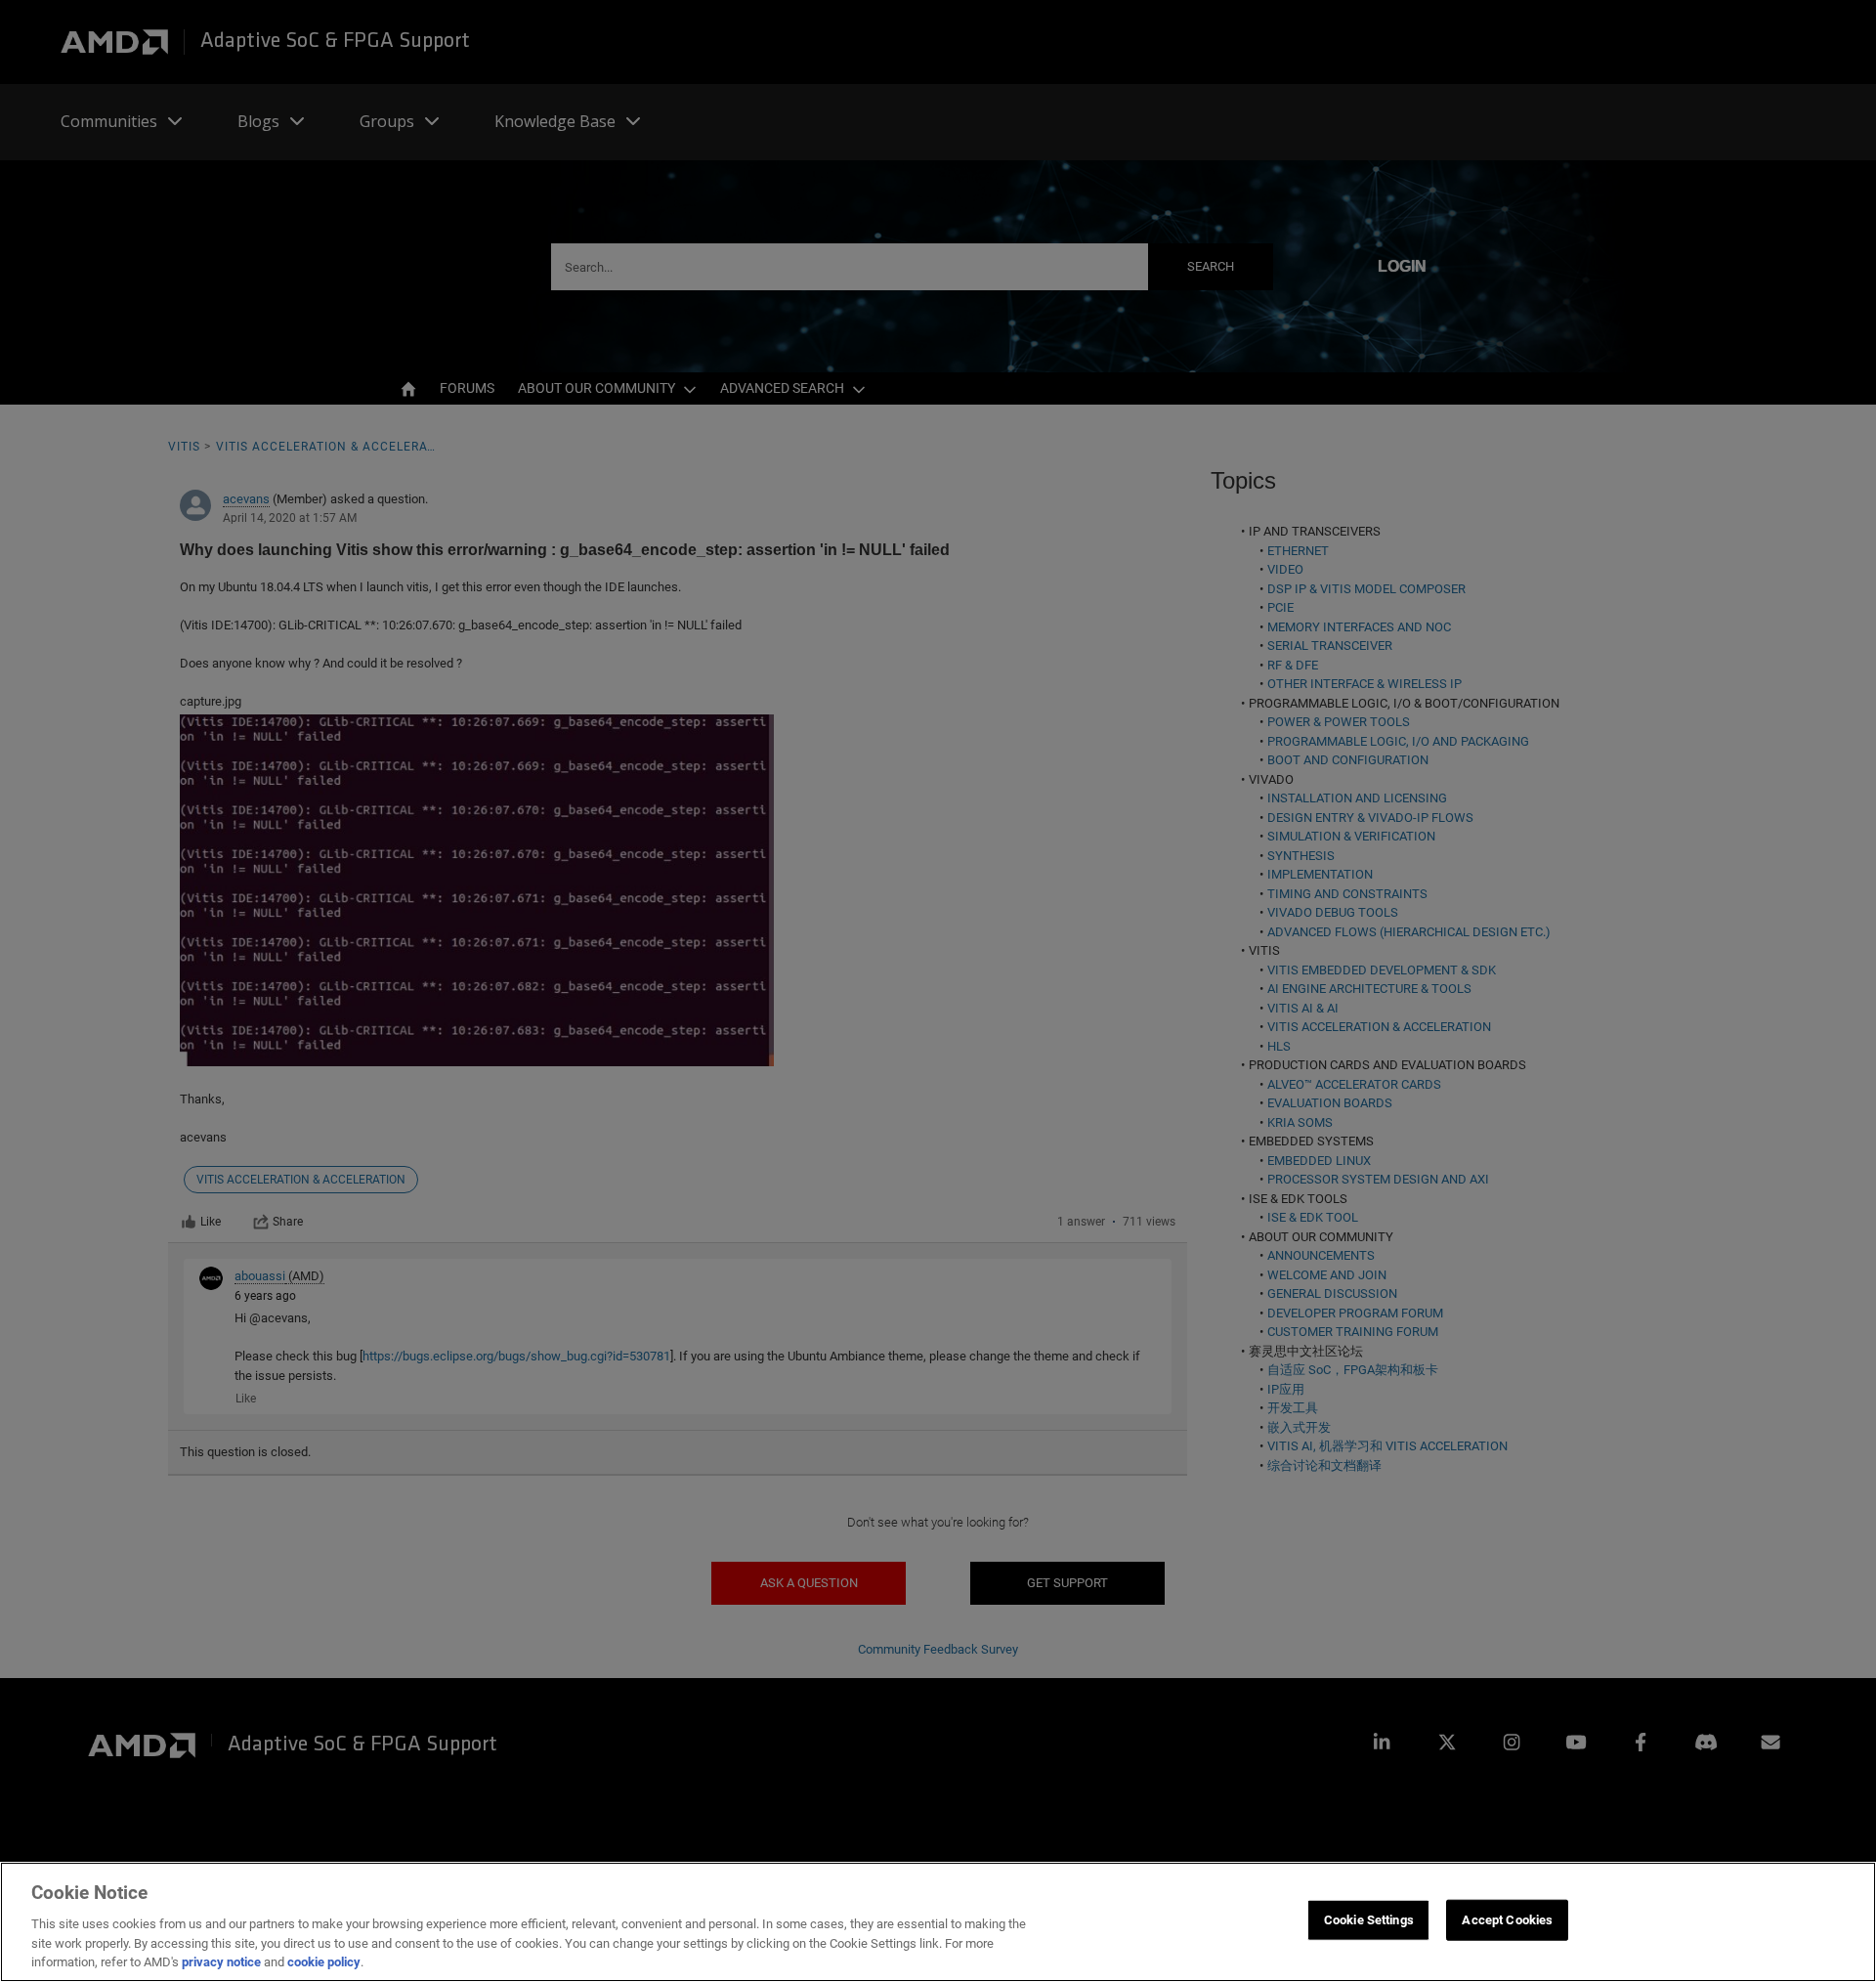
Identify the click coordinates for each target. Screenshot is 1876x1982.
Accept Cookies (1507, 1920)
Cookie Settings (1369, 1920)
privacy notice (221, 1962)
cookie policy (324, 1962)
